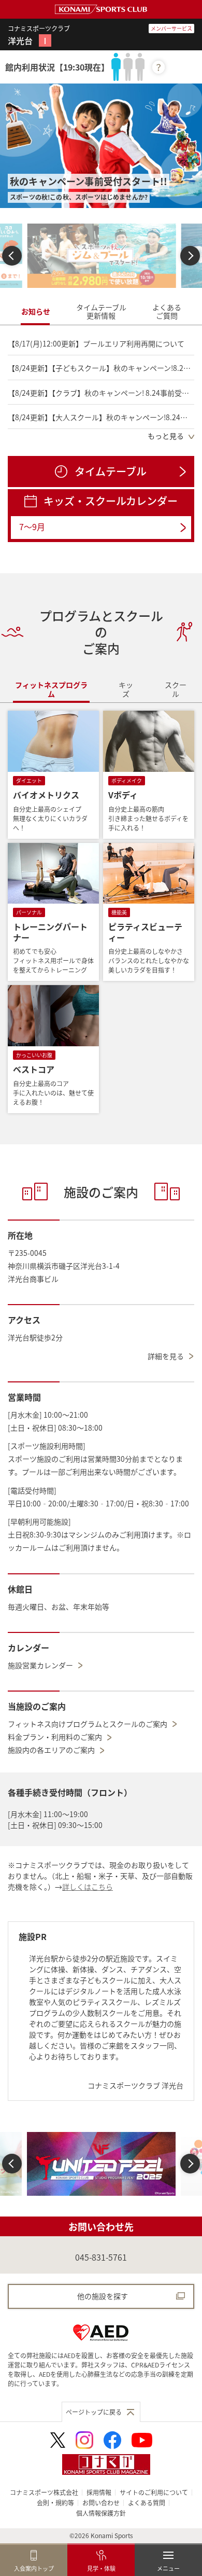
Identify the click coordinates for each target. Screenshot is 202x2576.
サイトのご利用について (154, 2492)
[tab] (36, 312)
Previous (12, 255)
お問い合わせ (101, 2503)
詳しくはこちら (88, 1887)
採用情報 (99, 2492)
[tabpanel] (101, 387)
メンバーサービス (171, 28)
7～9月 (32, 527)
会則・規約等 (55, 2503)
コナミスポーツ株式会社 (44, 2492)
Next (190, 255)
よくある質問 (147, 2503)
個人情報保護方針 (101, 2513)
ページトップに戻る (94, 2412)
